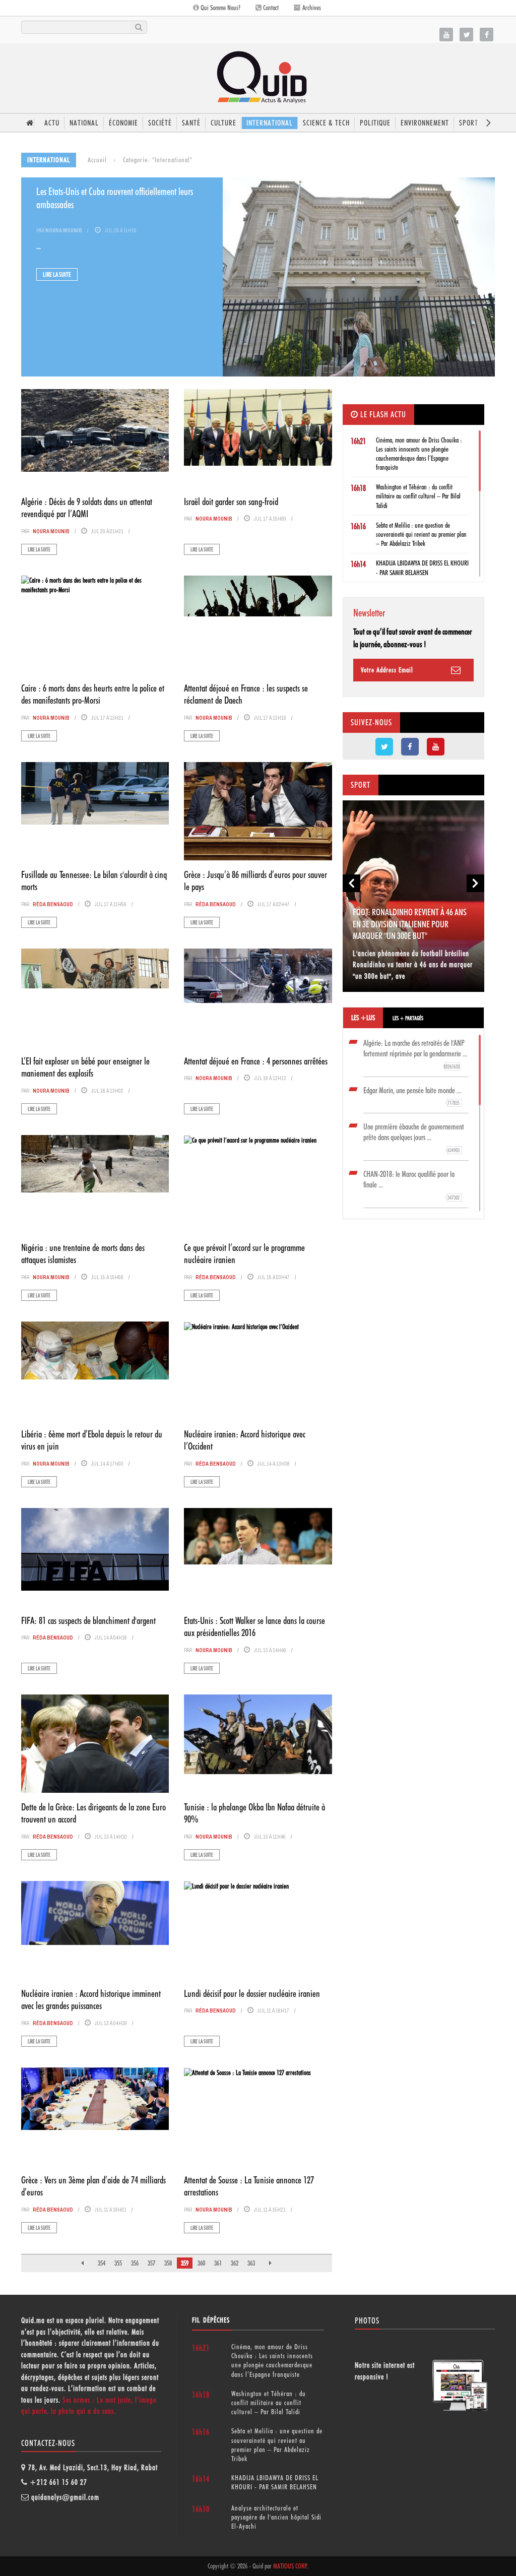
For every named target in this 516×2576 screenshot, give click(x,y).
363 (251, 2263)
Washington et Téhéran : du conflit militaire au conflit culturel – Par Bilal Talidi (418, 496)
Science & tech (326, 123)
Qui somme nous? (220, 8)
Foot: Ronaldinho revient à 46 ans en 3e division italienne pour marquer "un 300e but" (410, 924)
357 (151, 2263)
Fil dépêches (211, 2320)
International (270, 123)
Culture (223, 123)
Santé (191, 123)
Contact (270, 8)
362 (235, 2263)
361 (218, 2263)
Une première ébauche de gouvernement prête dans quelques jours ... (414, 1138)
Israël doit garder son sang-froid (231, 501)
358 (168, 2263)
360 (201, 2263)
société (160, 123)
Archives (311, 8)
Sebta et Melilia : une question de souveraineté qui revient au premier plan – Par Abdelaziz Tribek (421, 534)
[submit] (138, 27)
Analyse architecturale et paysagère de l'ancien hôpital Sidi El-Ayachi (276, 2517)
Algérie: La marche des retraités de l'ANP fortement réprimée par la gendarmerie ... (415, 1054)
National (84, 123)
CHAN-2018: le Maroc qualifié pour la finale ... (412, 1185)
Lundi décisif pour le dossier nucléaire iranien (252, 1993)
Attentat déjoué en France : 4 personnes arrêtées (256, 1061)
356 (135, 2263)
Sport (469, 123)
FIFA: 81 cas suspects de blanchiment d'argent (88, 1620)
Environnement (425, 123)
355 (118, 2263)
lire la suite (57, 274)
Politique (375, 123)
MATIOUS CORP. (290, 2566)
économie (123, 123)
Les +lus (363, 1018)
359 (185, 2263)
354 (102, 2263)
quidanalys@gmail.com (65, 2497)
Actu (52, 123)
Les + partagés (408, 1018)
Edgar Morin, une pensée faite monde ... (412, 1096)
